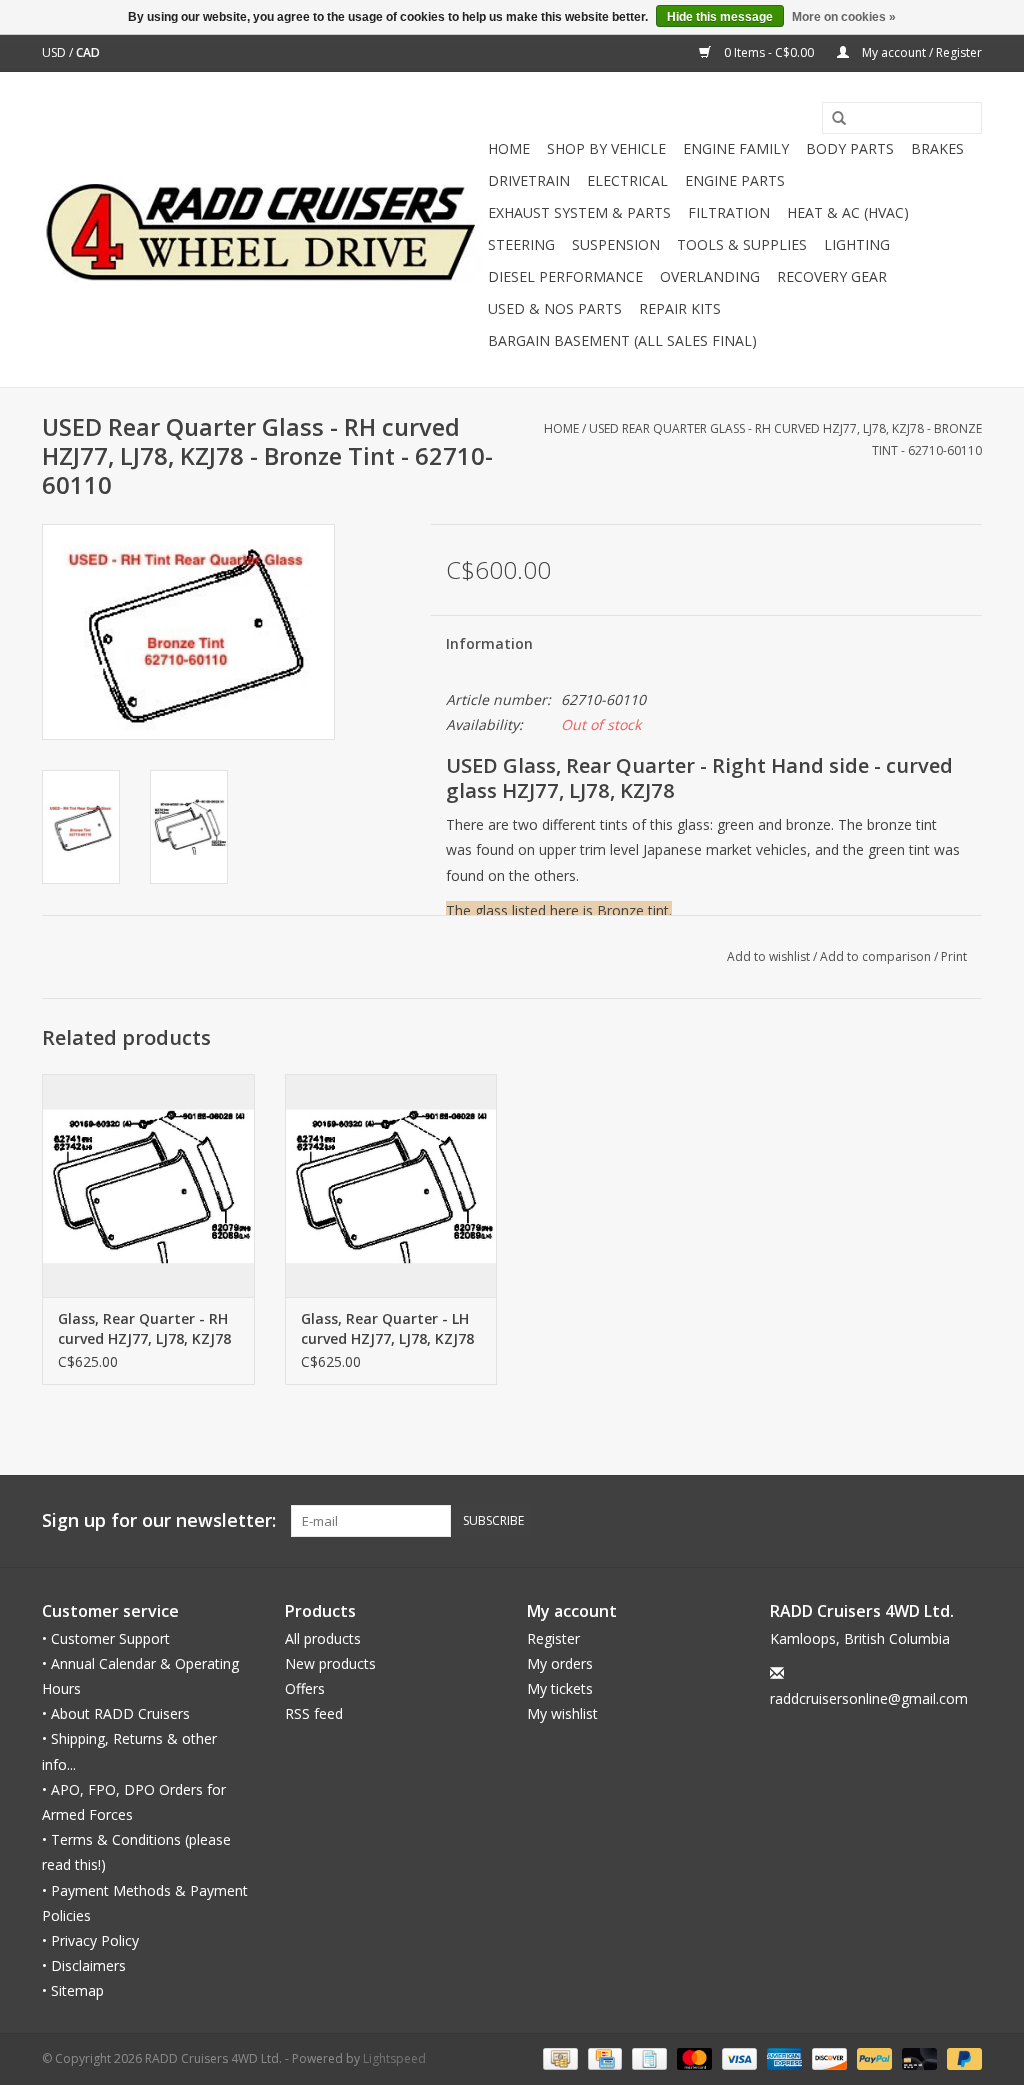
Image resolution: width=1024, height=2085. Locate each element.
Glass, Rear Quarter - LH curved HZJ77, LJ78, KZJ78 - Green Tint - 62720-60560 (387, 1329)
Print (954, 956)
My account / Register (920, 52)
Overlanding (710, 276)
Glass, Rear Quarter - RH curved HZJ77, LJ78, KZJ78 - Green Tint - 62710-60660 (144, 1329)
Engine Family (736, 148)
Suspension (616, 244)
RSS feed (314, 1713)
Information (489, 643)
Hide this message (720, 17)
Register (553, 1638)
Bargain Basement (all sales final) (622, 340)
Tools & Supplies (742, 244)
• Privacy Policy (90, 1940)
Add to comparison (877, 956)
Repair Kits (680, 308)
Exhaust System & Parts (579, 212)
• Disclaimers (84, 1965)
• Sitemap (73, 1990)
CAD (88, 52)
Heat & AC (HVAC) (848, 212)
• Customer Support (106, 1638)
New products (330, 1663)
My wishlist (562, 1713)
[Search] (832, 119)
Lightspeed (394, 2058)
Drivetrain (529, 180)
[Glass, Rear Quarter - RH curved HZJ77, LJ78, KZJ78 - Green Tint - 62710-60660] (148, 1185)
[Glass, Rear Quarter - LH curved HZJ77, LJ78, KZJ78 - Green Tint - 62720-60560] (391, 1185)
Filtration (729, 212)
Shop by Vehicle (606, 148)
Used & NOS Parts (555, 308)
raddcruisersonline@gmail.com (869, 1698)
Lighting (857, 244)
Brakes (937, 148)
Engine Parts (735, 180)
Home (509, 148)
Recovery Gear (832, 276)
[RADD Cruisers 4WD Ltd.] (262, 229)
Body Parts (850, 148)
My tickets (560, 1688)
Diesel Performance (565, 276)
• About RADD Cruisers (116, 1713)
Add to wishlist (768, 956)
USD (55, 52)
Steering (521, 244)
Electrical (627, 180)
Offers (305, 1688)
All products (323, 1638)
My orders (560, 1663)
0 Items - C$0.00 (769, 52)
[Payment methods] (558, 2058)
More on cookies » (844, 17)
